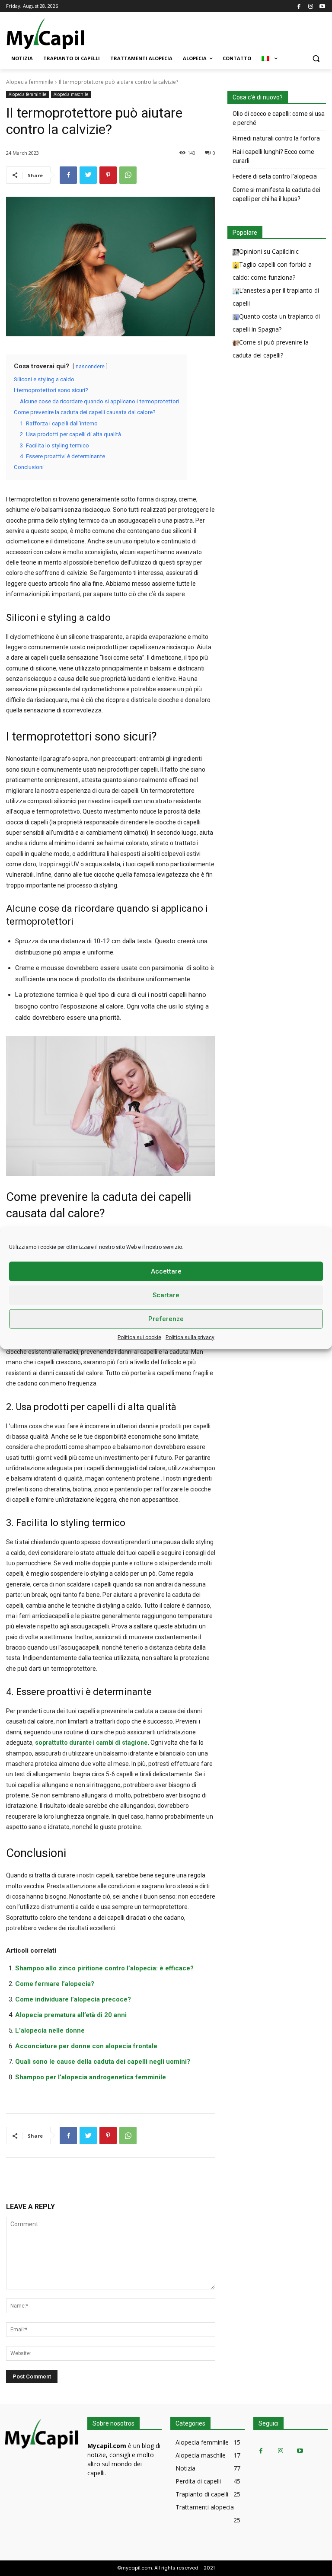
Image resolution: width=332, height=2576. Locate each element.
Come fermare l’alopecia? (55, 1984)
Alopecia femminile (30, 82)
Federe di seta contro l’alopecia (275, 176)
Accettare (166, 1271)
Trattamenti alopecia (205, 2507)
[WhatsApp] (128, 175)
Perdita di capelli (198, 2481)
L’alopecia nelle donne (50, 2030)
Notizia (185, 2468)
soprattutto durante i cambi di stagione (91, 1743)
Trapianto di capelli (202, 2494)
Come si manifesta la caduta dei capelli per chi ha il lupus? (276, 194)
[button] (316, 59)
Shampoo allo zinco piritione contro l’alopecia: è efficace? (104, 1968)
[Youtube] (322, 6)
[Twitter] (88, 175)
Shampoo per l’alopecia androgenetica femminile (91, 2077)
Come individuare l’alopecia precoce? (73, 1999)
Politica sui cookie (139, 1337)
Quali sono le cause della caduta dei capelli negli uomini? (103, 2062)
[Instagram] (311, 6)
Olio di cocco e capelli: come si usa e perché (279, 118)
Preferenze (166, 1319)
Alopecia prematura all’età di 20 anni (71, 2015)
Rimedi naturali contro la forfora (276, 138)
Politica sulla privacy (190, 1337)
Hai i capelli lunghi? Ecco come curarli (273, 156)
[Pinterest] (108, 175)
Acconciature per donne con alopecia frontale (86, 2046)
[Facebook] (299, 6)
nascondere (90, 367)
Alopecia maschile (71, 94)
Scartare (166, 1295)
